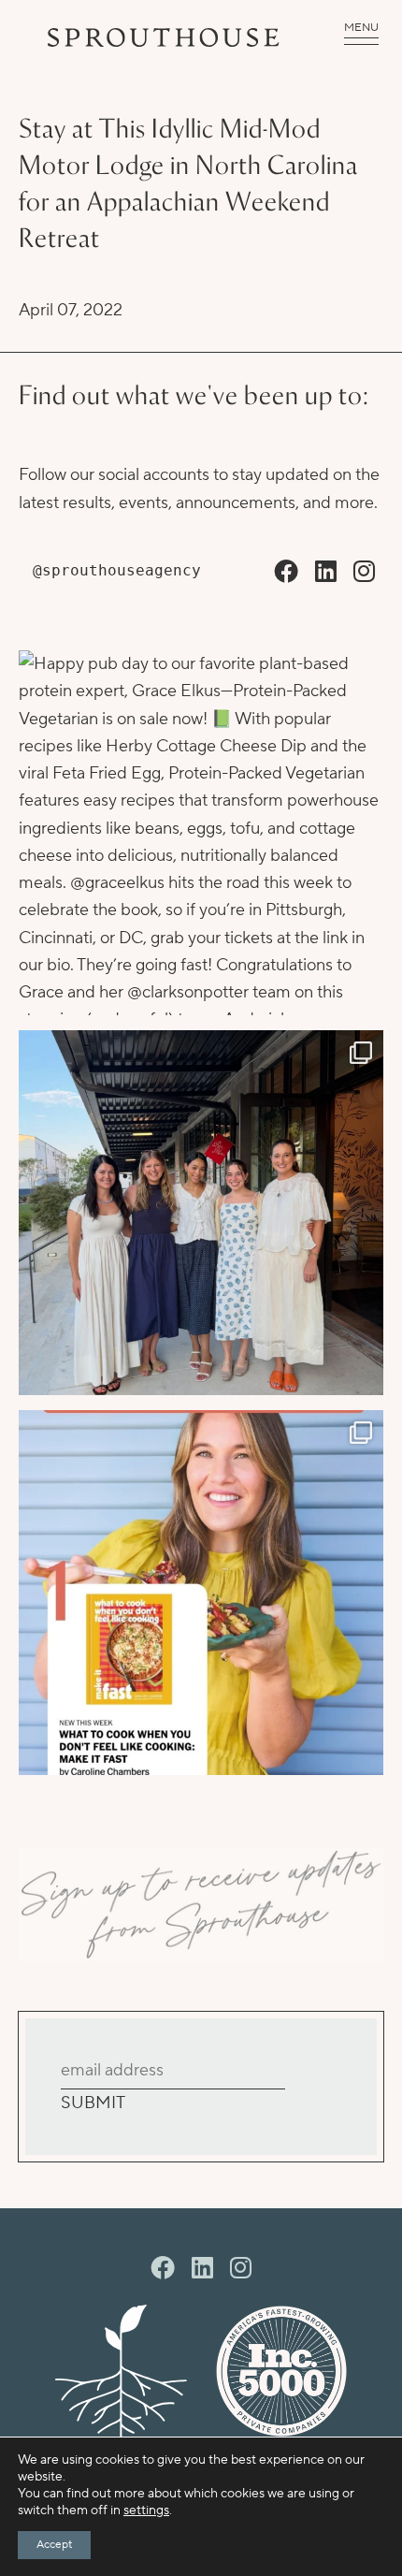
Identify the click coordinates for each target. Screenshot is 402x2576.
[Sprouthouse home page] (121, 2371)
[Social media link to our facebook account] (286, 573)
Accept (54, 2545)
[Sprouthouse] (164, 37)
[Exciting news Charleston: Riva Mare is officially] (201, 1213)
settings (146, 2511)
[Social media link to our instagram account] (364, 573)
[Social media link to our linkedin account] (326, 573)
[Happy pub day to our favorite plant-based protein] (201, 833)
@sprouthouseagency (117, 570)
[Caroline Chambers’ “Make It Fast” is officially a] (201, 1593)
